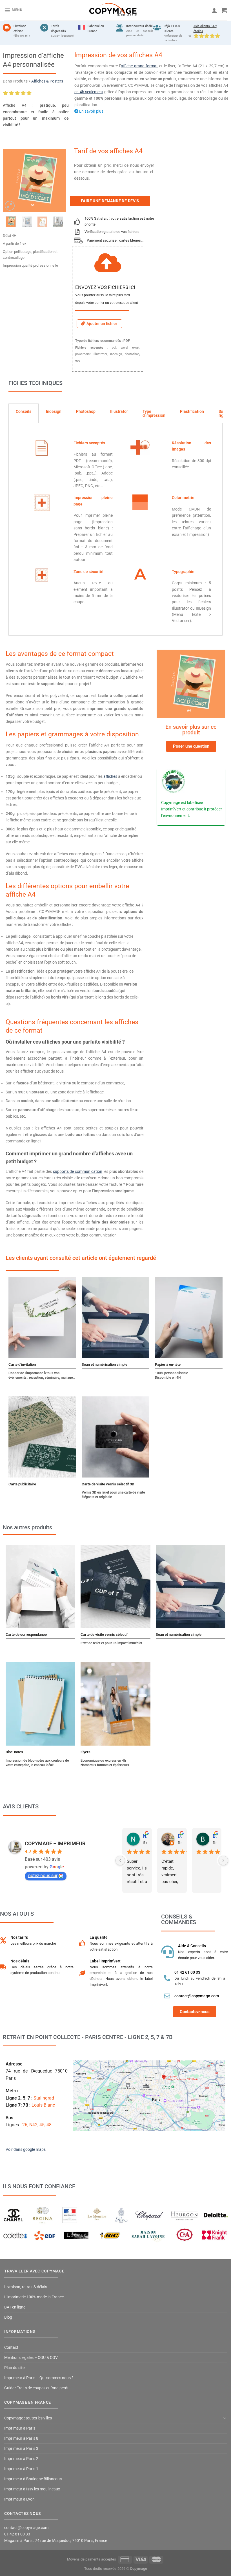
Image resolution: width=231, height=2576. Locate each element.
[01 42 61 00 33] (167, 1978)
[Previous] (11, 181)
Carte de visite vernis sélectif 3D (108, 1484)
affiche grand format (139, 66)
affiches (110, 776)
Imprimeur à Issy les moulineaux (32, 2489)
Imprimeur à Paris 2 (21, 2459)
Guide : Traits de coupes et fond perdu (37, 2388)
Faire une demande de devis (110, 201)
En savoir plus (91, 111)
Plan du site (14, 2368)
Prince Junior (215, 1836)
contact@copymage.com (197, 1996)
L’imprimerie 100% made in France (34, 2297)
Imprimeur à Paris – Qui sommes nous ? (39, 2378)
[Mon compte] (214, 10)
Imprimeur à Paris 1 (21, 2469)
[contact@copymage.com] (167, 1996)
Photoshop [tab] (86, 411)
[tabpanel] (115, 529)
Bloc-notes (14, 1752)
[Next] (58, 181)
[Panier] (224, 10)
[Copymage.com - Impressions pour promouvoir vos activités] (113, 10)
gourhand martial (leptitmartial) (145, 1836)
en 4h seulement (89, 92)
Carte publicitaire (22, 1484)
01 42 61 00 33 (187, 1972)
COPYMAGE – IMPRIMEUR (55, 1843)
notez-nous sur (43, 1876)
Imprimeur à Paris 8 (21, 2438)
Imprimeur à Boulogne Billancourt (33, 2479)
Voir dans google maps (26, 2150)
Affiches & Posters (47, 81)
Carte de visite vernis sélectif (104, 1634)
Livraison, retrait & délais (26, 2287)
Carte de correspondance (26, 1634)
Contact (11, 2347)
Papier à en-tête (168, 1364)
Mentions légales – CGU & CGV (31, 2358)
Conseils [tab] (24, 411)
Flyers (85, 1752)
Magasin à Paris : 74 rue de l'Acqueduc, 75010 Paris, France (56, 2541)
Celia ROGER (180, 1836)
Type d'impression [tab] (154, 413)
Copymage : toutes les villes (28, 2418)
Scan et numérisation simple (105, 1364)
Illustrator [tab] (119, 411)
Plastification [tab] (192, 411)
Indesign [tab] (54, 411)
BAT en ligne (15, 2307)
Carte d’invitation (22, 1364)
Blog (8, 2317)
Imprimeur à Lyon (19, 2499)
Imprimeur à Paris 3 (21, 2449)
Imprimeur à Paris (20, 2428)
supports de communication (78, 1172)
